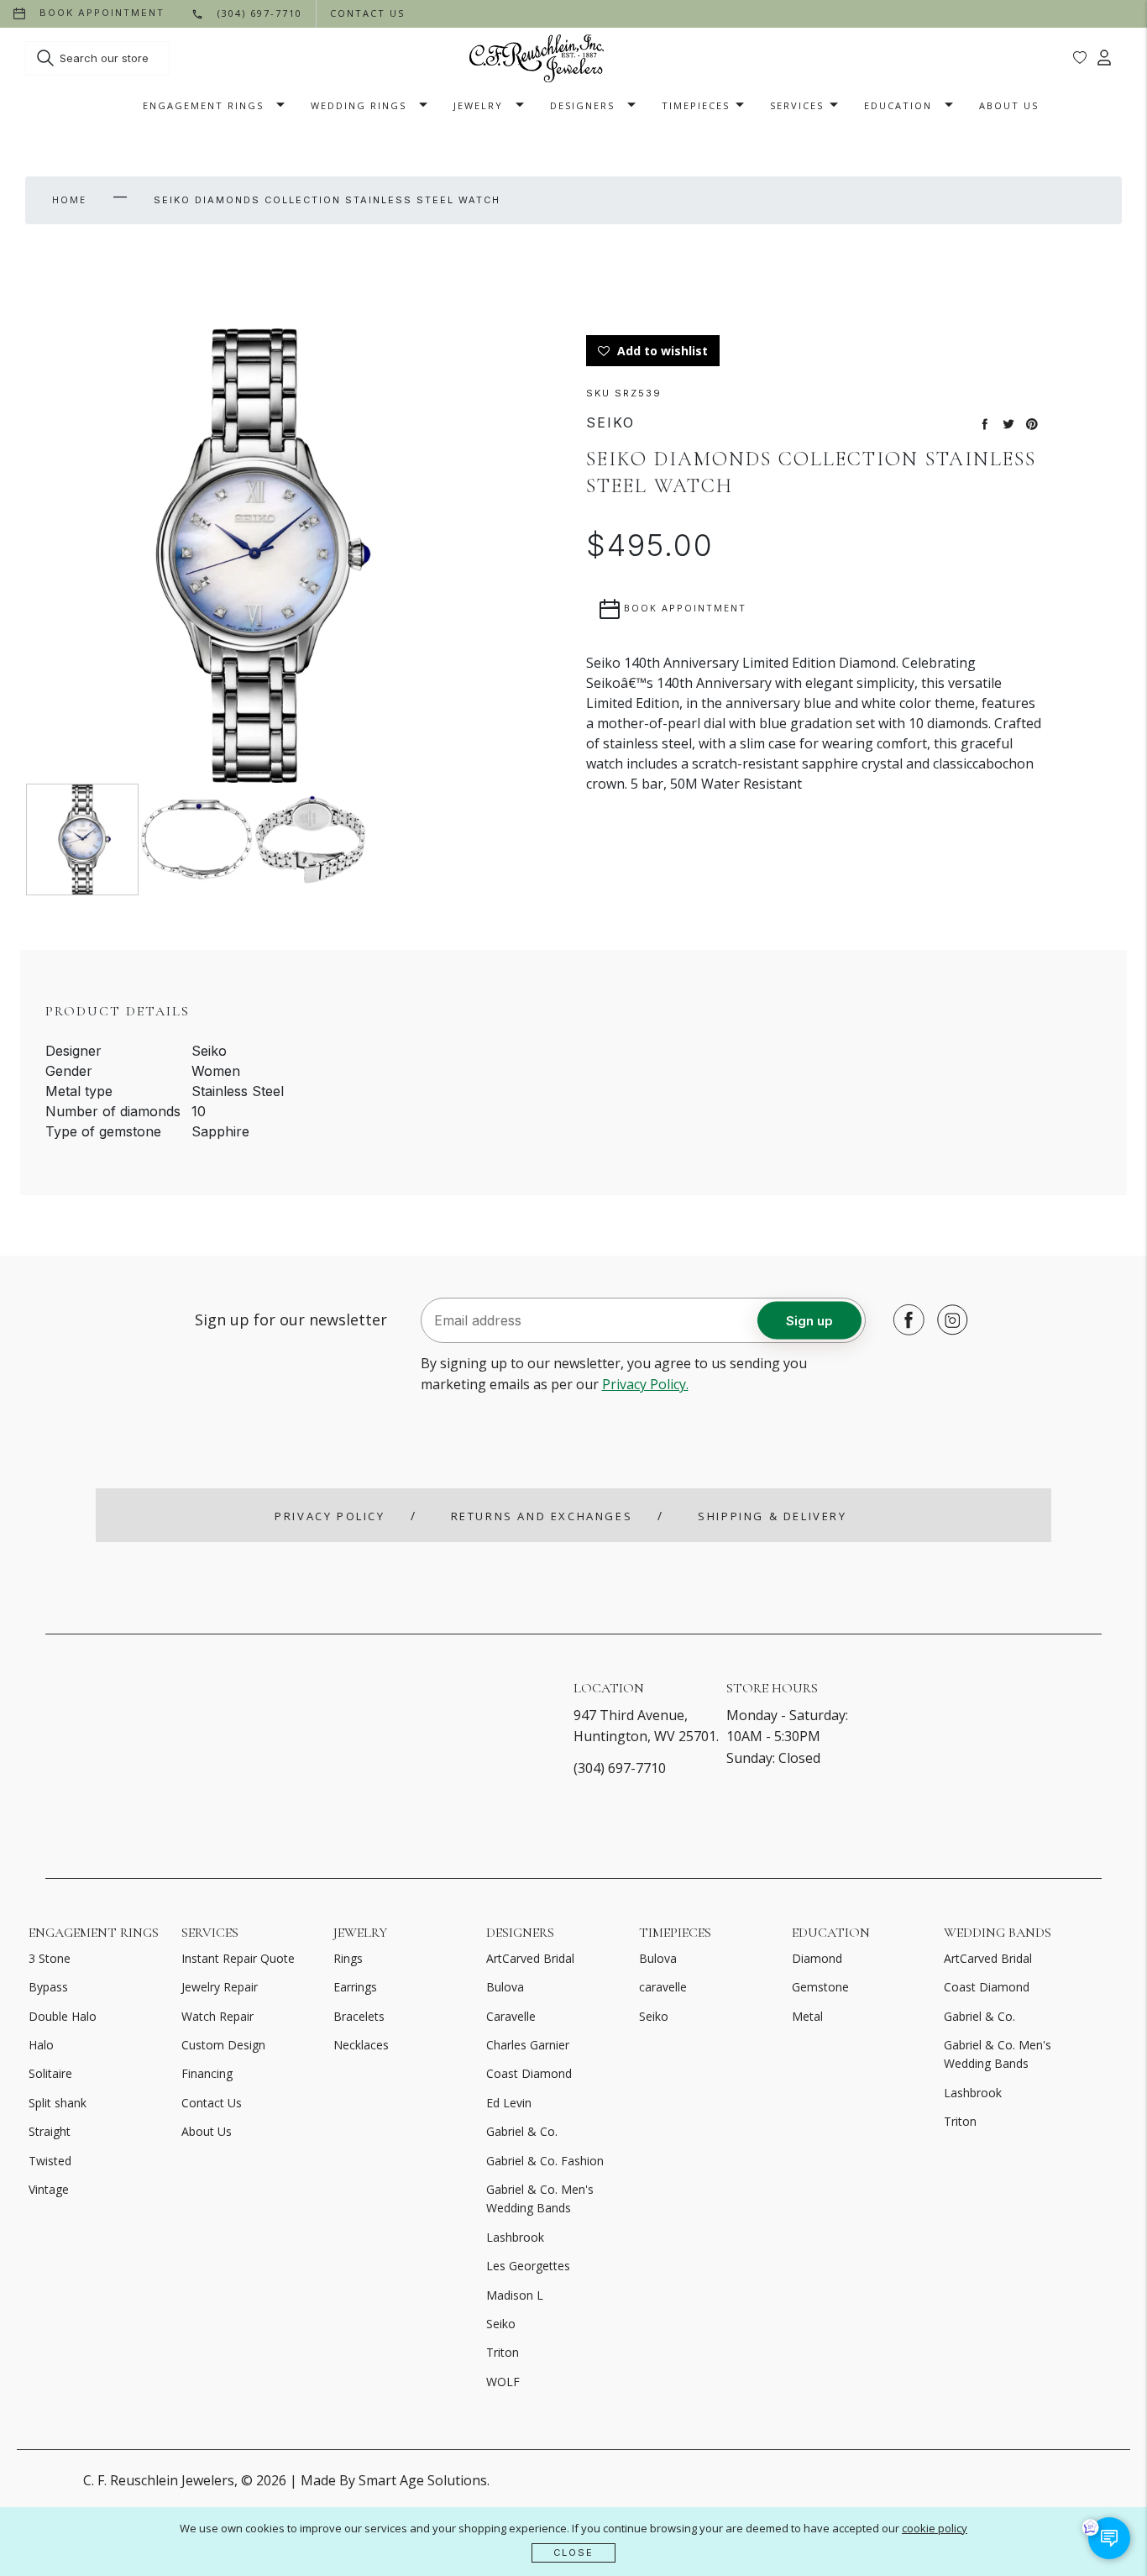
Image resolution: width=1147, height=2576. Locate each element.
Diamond (817, 1958)
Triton (503, 2352)
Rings (348, 1958)
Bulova (505, 1987)
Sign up (809, 1320)
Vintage (49, 2189)
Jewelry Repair (220, 1987)
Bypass (48, 1987)
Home (69, 199)
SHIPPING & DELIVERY (772, 1516)
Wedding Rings (359, 105)
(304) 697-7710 (620, 1768)
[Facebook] (904, 1319)
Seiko (501, 2324)
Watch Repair (217, 2016)
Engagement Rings (203, 105)
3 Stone (50, 1958)
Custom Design (223, 2045)
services (797, 105)
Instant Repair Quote (238, 1958)
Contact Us (212, 2103)
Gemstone (820, 1987)
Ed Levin (509, 2103)
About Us (1009, 105)
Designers (582, 105)
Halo (41, 2045)
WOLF (503, 2382)
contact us (367, 13)
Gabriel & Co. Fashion (545, 2161)
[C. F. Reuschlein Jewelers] (537, 58)
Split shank (58, 2103)
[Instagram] (948, 1319)
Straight (50, 2131)
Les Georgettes (528, 2266)
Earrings (355, 1987)
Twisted (50, 2161)
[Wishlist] (1080, 58)
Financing (207, 2073)
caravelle (663, 1987)
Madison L (515, 2295)
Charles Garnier (528, 2045)
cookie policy (935, 2528)
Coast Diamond (529, 2073)
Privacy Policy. (645, 1384)
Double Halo (63, 2016)
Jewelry (478, 105)
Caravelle (511, 2016)
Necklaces (361, 2045)
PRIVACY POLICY (330, 1516)
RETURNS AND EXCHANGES (542, 1516)
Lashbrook (515, 2237)
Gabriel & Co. (522, 2131)
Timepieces (696, 105)
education (898, 105)
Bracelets (359, 2016)
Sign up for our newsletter (291, 1319)
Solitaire (50, 2073)
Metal (807, 2016)
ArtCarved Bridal (530, 1958)
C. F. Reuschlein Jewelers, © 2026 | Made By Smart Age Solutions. (286, 2480)
